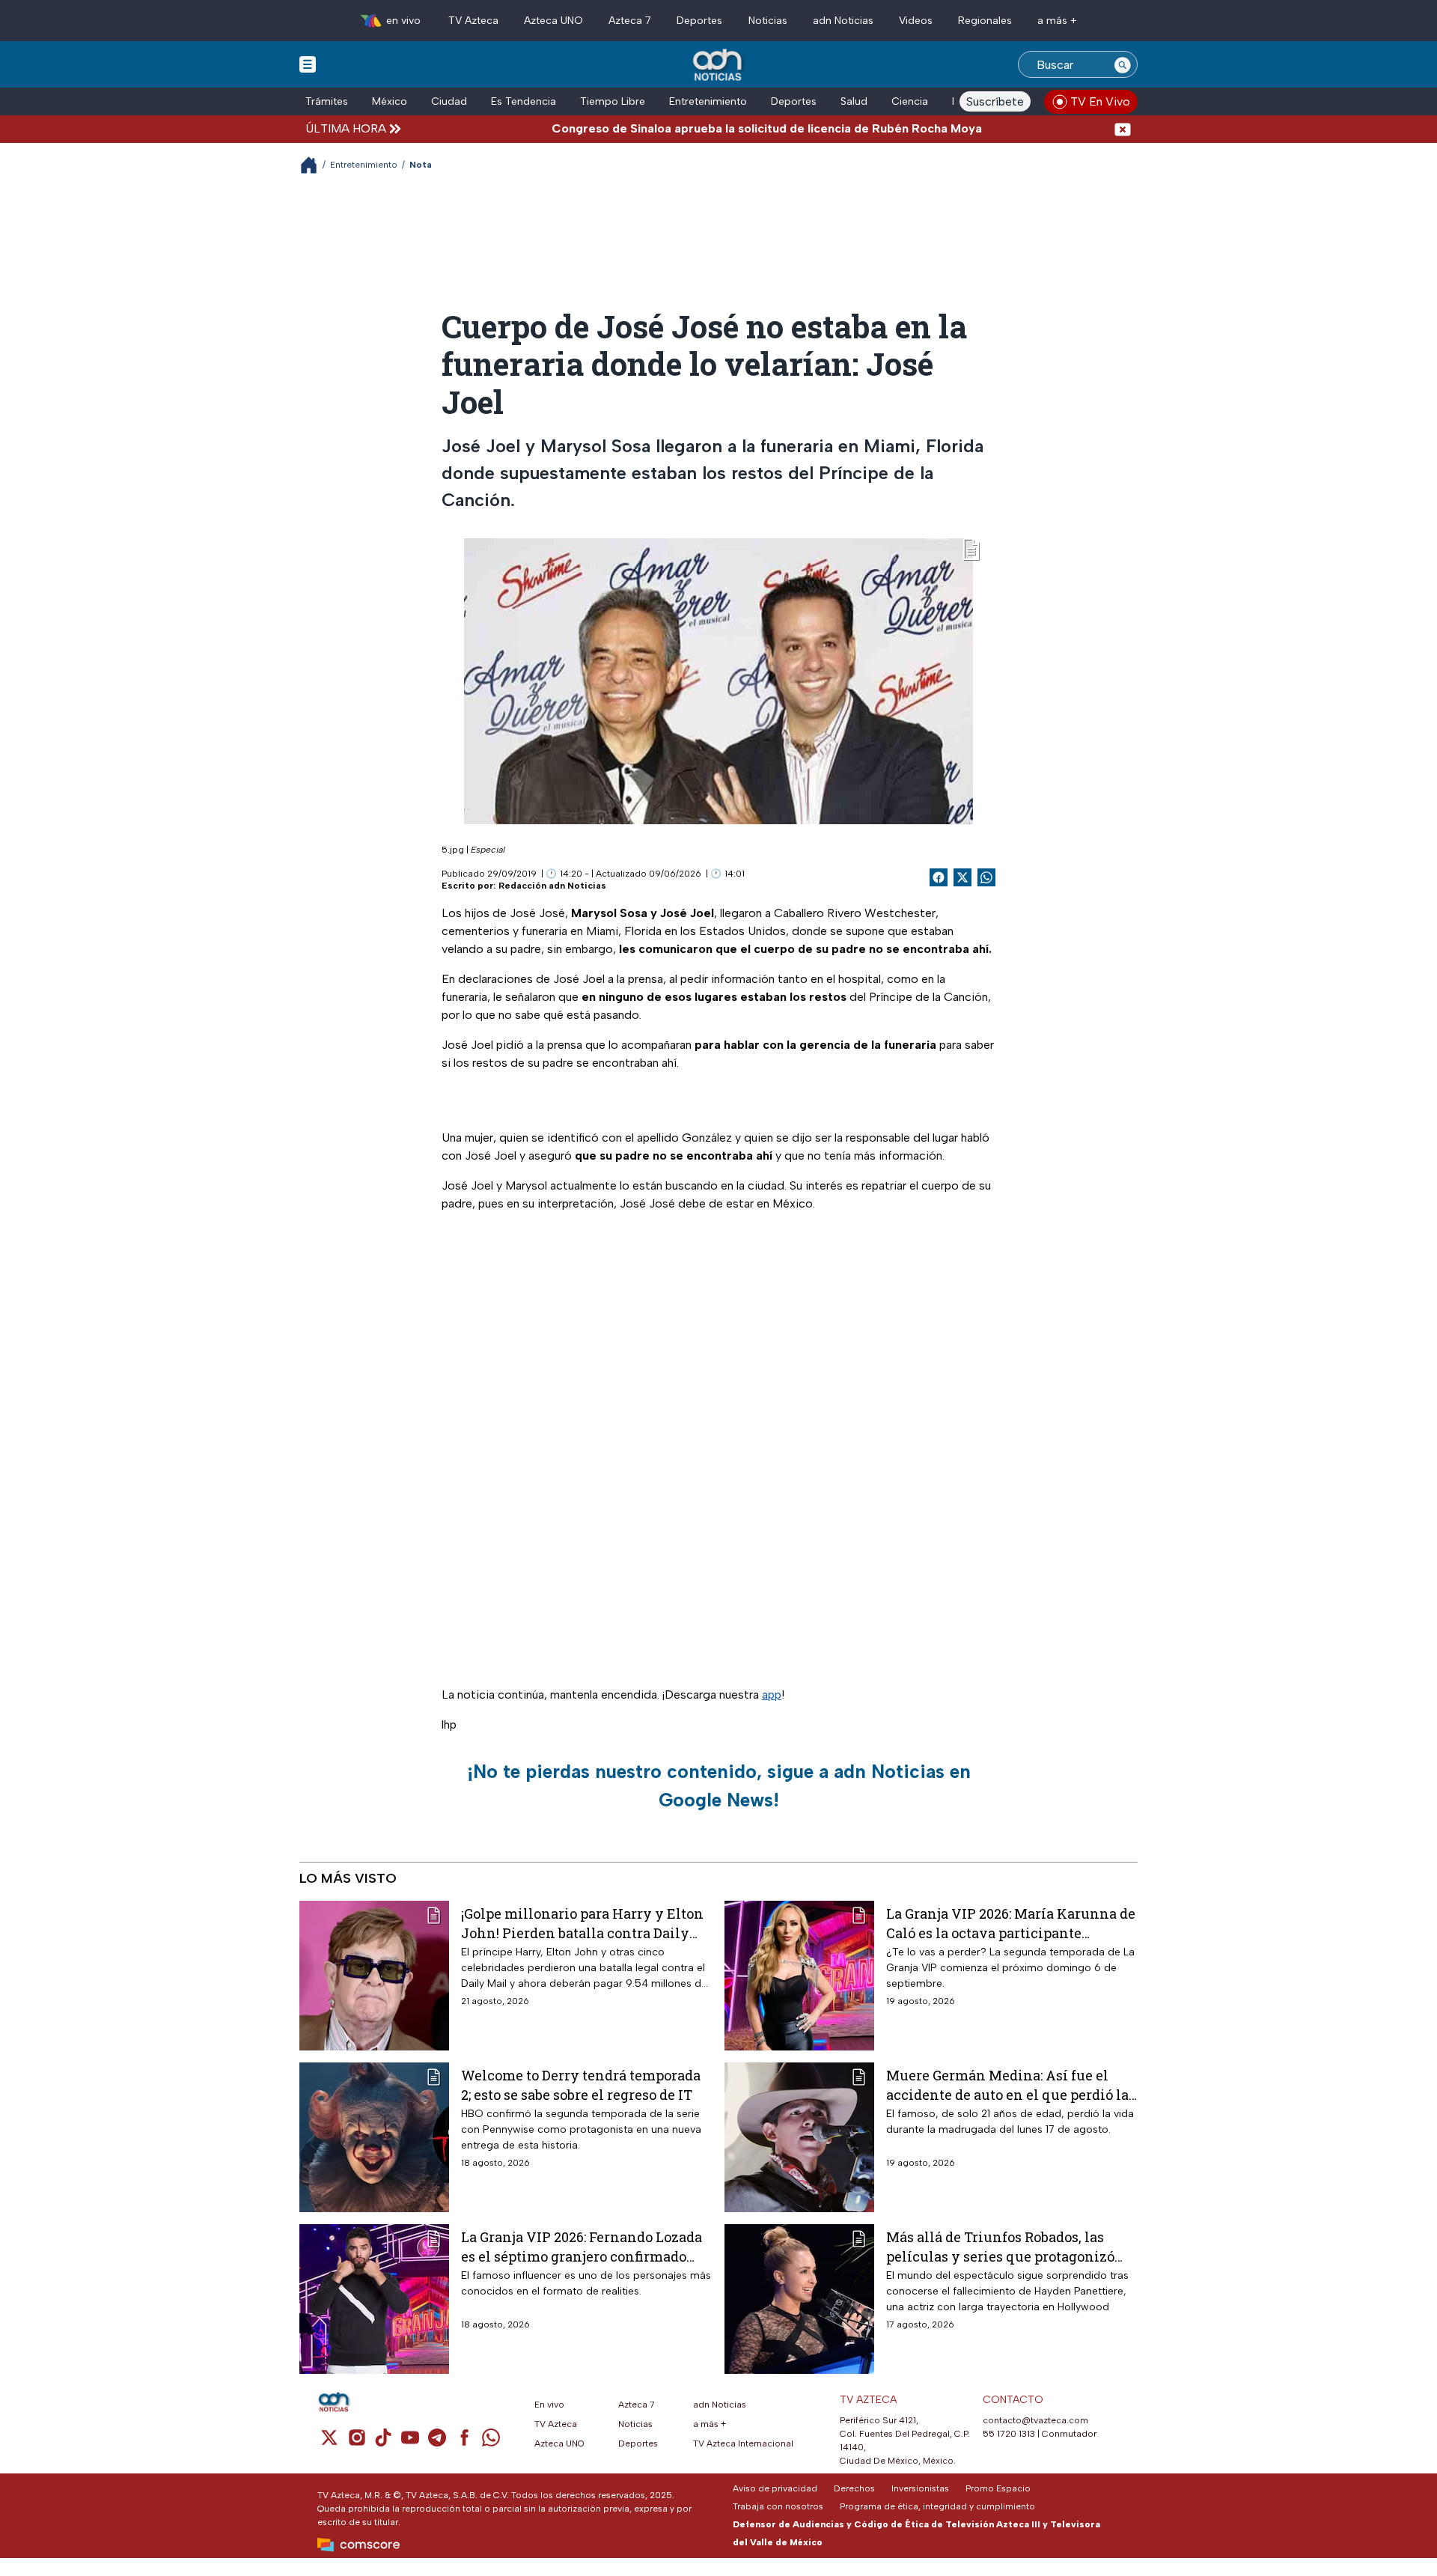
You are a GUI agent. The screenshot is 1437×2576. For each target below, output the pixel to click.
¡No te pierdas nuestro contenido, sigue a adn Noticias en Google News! (719, 1785)
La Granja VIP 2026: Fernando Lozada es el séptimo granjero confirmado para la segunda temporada (582, 2246)
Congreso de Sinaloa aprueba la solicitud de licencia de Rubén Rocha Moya (706, 128)
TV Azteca (473, 21)
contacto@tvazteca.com (1035, 2420)
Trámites (327, 101)
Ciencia (910, 101)
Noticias (768, 21)
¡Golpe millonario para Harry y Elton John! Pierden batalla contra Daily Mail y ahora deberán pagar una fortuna (582, 1923)
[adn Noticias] (719, 66)
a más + (1057, 21)
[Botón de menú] (308, 64)
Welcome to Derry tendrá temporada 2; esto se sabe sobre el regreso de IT (581, 2085)
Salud (854, 101)
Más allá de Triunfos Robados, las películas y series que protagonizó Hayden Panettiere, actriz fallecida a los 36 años (1008, 2246)
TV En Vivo (1100, 101)
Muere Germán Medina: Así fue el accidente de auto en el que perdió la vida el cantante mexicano (1007, 2085)
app (772, 1695)
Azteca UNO (553, 21)
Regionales (985, 21)
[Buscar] (1123, 64)
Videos (916, 21)
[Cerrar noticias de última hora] (1123, 128)
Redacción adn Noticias (552, 886)
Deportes (699, 21)
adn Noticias (843, 21)
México (390, 101)
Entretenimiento (708, 101)
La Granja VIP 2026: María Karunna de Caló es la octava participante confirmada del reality (1011, 1923)
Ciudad (449, 101)
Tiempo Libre (613, 101)
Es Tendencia (524, 101)
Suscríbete (995, 101)
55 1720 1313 (1009, 2434)
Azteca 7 (630, 21)
